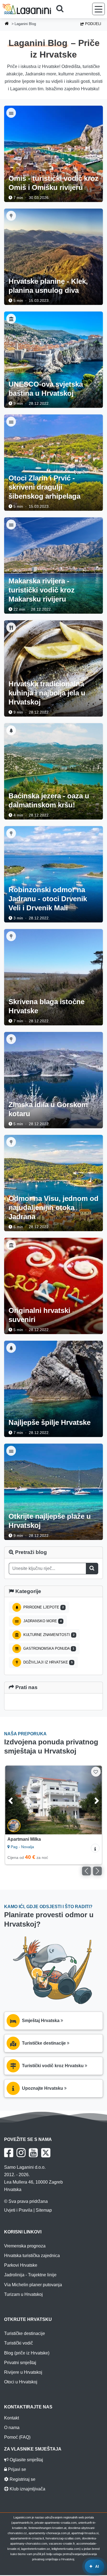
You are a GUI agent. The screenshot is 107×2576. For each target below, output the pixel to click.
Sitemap (44, 2210)
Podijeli (93, 24)
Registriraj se (22, 2479)
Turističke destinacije (25, 2333)
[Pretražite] (62, 9)
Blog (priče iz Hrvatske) (27, 2353)
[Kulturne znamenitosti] (11, 319)
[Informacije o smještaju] (95, 1848)
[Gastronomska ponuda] (11, 627)
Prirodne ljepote (43, 1607)
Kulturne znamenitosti (48, 1635)
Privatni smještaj (20, 2363)
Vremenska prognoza (25, 2246)
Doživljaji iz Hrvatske (47, 1662)
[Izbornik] (98, 9)
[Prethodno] (16, 1800)
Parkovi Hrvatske (21, 2265)
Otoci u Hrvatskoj (21, 2382)
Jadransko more (42, 1621)
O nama (12, 2428)
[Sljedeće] (91, 1800)
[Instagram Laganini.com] (21, 2153)
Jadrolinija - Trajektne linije (30, 2275)
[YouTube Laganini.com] (33, 2153)
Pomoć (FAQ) (17, 2437)
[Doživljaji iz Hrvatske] (11, 216)
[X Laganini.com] (46, 2153)
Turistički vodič (19, 2343)
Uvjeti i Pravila (18, 2210)
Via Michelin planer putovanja (33, 2285)
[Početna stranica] (7, 24)
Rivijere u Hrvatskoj (23, 2372)
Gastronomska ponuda (48, 1648)
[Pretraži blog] (92, 1568)
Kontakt (12, 2418)
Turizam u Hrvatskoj (23, 2294)
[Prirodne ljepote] (11, 730)
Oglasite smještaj (26, 2460)
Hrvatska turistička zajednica (32, 2256)
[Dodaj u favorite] (96, 1771)
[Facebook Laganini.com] (9, 2153)
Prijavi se (16, 2469)
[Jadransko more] (11, 113)
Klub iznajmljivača (27, 2489)
